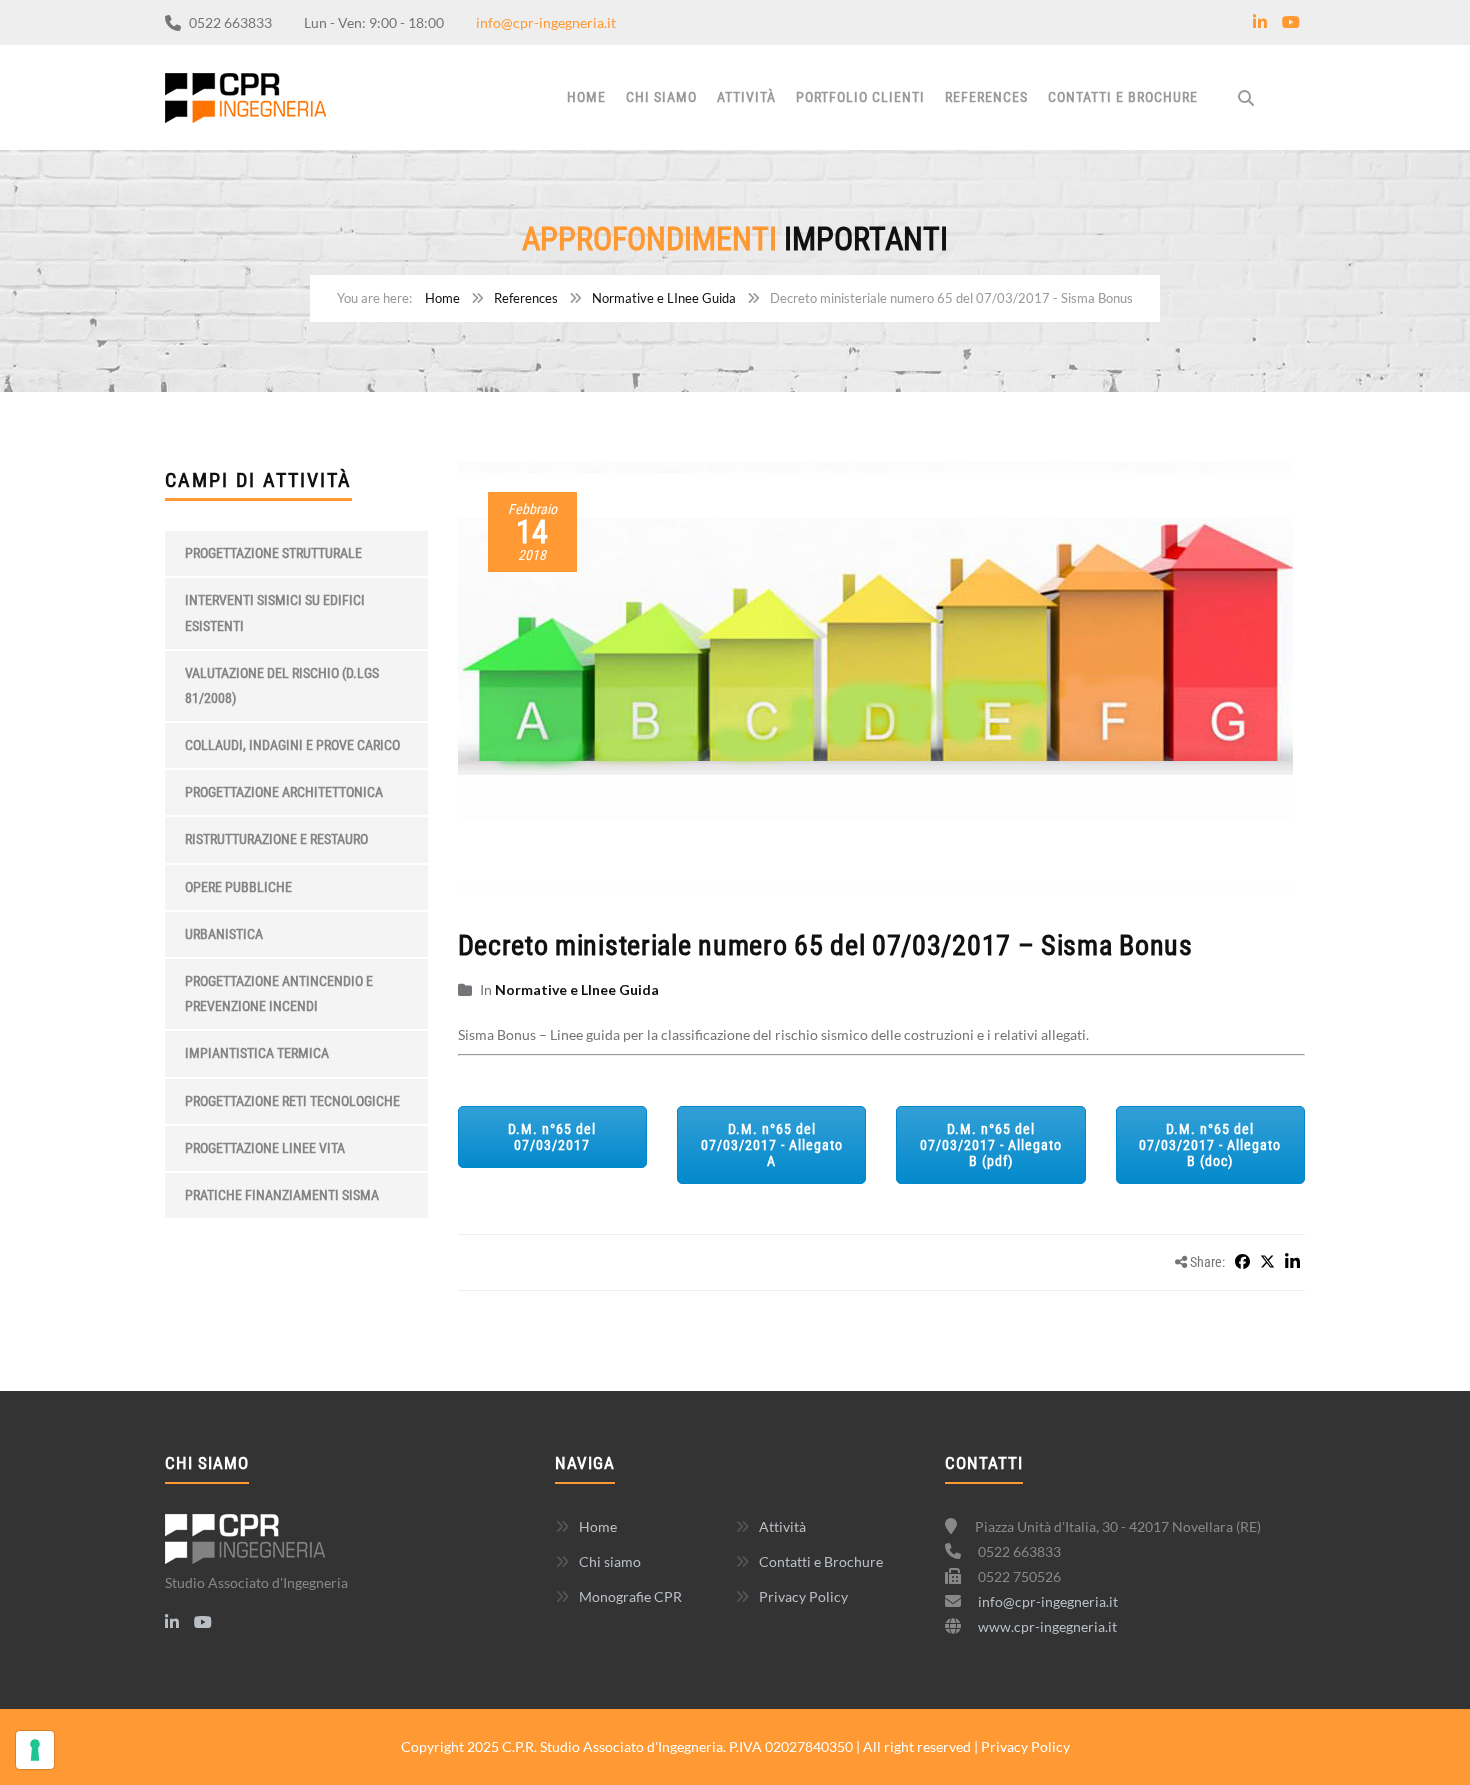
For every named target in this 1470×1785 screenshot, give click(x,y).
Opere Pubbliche (238, 887)
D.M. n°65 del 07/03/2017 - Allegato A (772, 1145)
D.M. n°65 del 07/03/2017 (552, 1137)
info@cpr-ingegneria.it (546, 22)
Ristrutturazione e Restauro (276, 839)
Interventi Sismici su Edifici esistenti (275, 612)
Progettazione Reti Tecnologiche (292, 1101)
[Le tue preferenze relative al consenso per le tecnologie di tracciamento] (35, 1750)
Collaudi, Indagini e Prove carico (292, 745)
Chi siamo (661, 97)
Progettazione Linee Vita (265, 1148)
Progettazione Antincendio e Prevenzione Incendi (279, 993)
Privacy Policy (803, 1596)
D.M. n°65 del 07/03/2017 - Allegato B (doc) (1210, 1145)
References (986, 97)
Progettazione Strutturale (273, 553)
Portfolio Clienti (860, 97)
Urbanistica (224, 934)
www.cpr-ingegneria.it (1047, 1626)
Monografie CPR (630, 1596)
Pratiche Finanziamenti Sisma (282, 1195)
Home (586, 97)
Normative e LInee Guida (664, 298)
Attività (746, 97)
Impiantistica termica (257, 1053)
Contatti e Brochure (1123, 97)
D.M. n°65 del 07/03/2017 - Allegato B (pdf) (991, 1145)
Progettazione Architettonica (284, 792)
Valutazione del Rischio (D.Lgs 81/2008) (282, 685)
